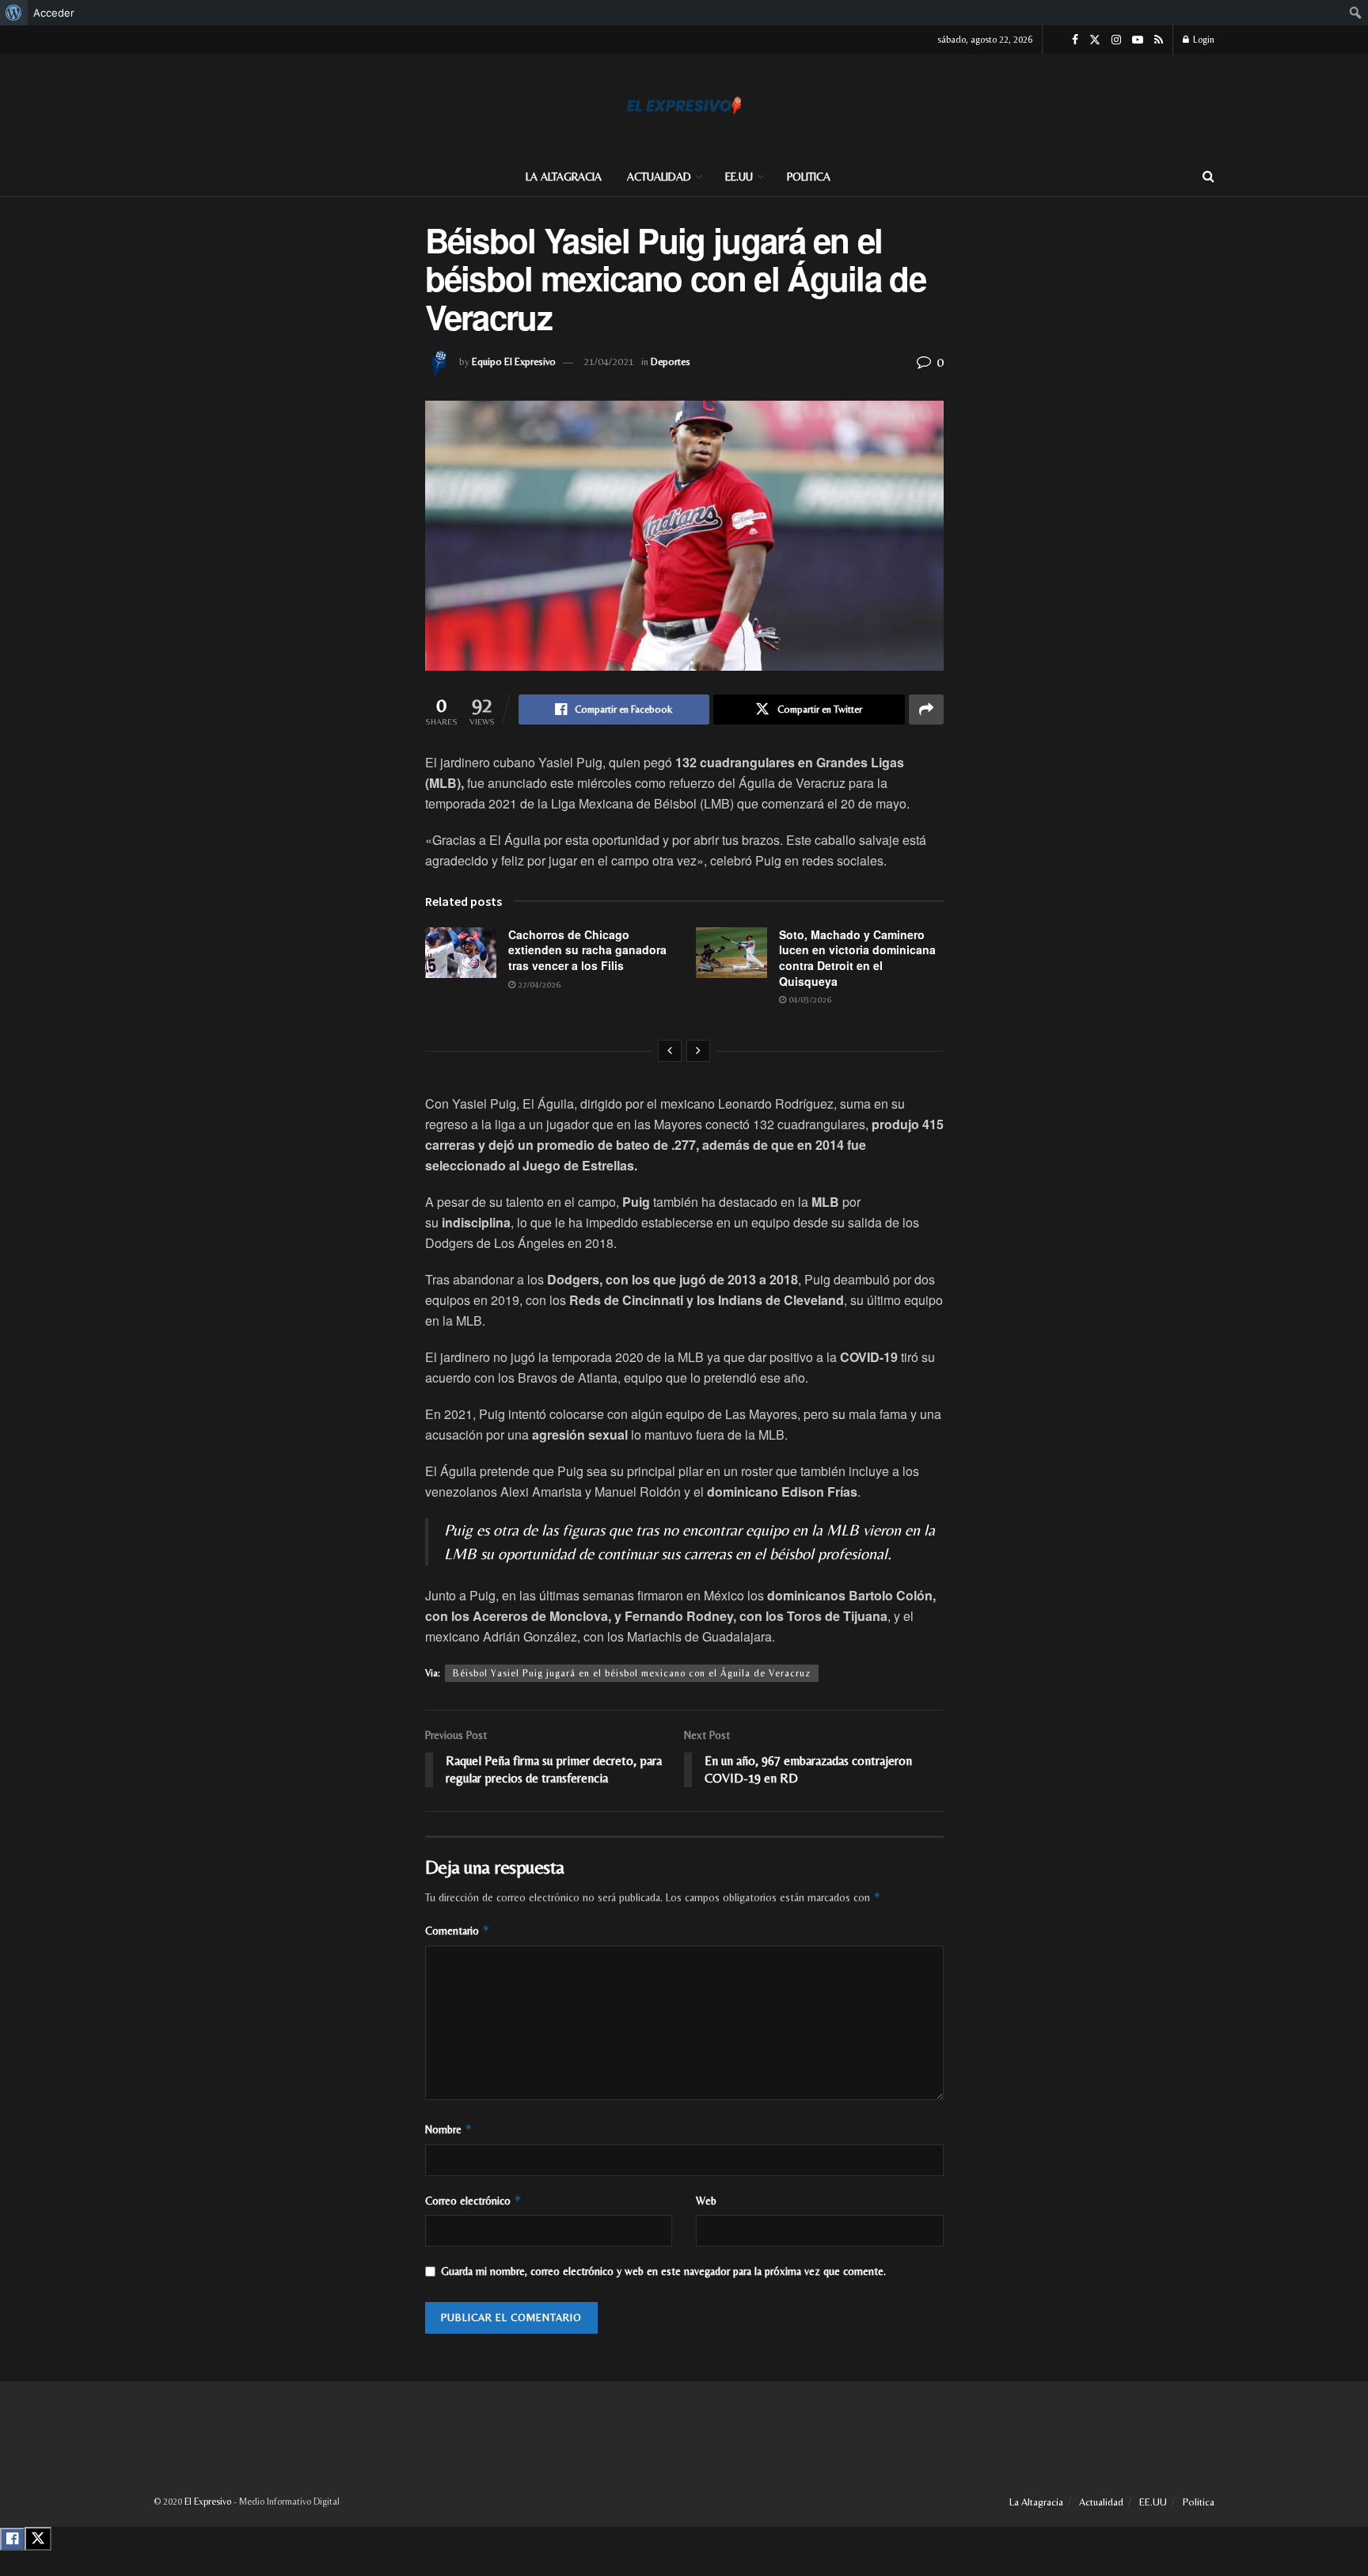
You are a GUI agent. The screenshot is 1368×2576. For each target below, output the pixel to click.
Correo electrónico (473, 2200)
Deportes (671, 361)
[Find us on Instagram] (1116, 40)
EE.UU (739, 177)
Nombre (449, 2129)
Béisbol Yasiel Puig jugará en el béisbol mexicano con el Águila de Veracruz (632, 1673)
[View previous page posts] (670, 1051)
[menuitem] (14, 13)
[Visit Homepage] (684, 105)
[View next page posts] (698, 1051)
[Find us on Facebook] (1075, 40)
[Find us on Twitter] (1095, 40)
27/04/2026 (538, 984)
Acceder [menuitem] (54, 13)
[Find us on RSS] (1159, 40)
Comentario (458, 1930)
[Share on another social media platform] (926, 710)
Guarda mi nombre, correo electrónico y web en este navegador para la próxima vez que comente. (663, 2271)
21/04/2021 (609, 361)
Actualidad (659, 177)
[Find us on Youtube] (1138, 40)
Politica (809, 177)
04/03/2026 (809, 999)
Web (706, 2201)
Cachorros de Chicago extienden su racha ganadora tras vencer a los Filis (587, 950)
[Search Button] (1208, 177)
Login (1203, 40)
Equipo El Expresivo (514, 361)
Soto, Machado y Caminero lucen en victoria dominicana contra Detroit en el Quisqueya (857, 958)
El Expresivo (208, 2502)
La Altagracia (564, 177)
